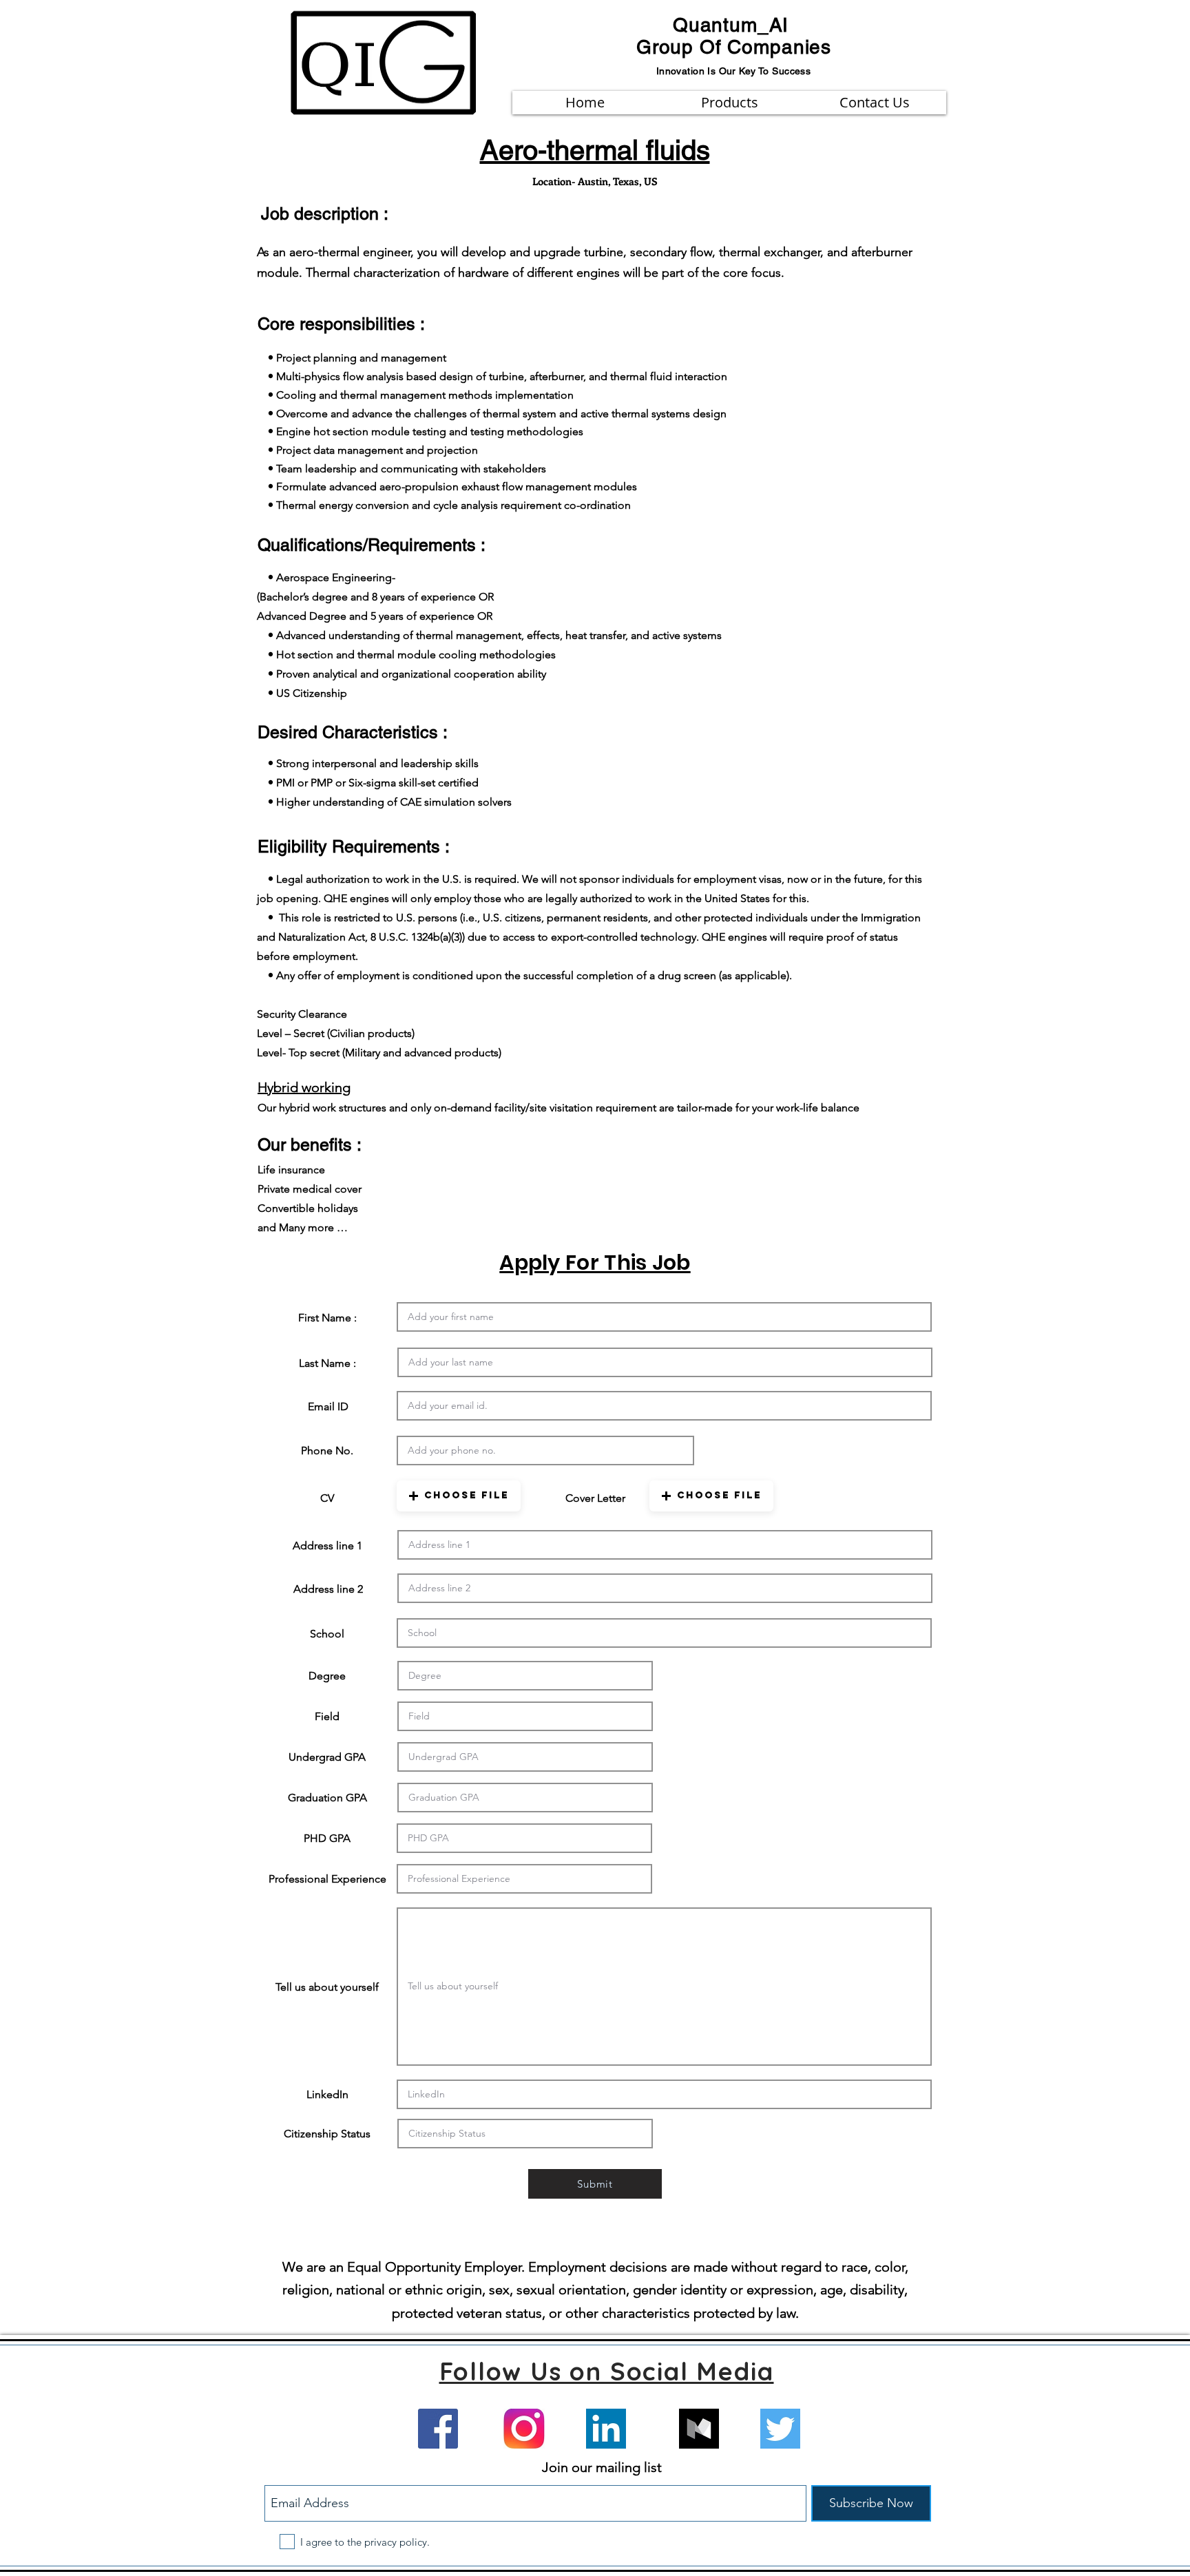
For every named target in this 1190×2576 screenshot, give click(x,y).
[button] (459, 1496)
